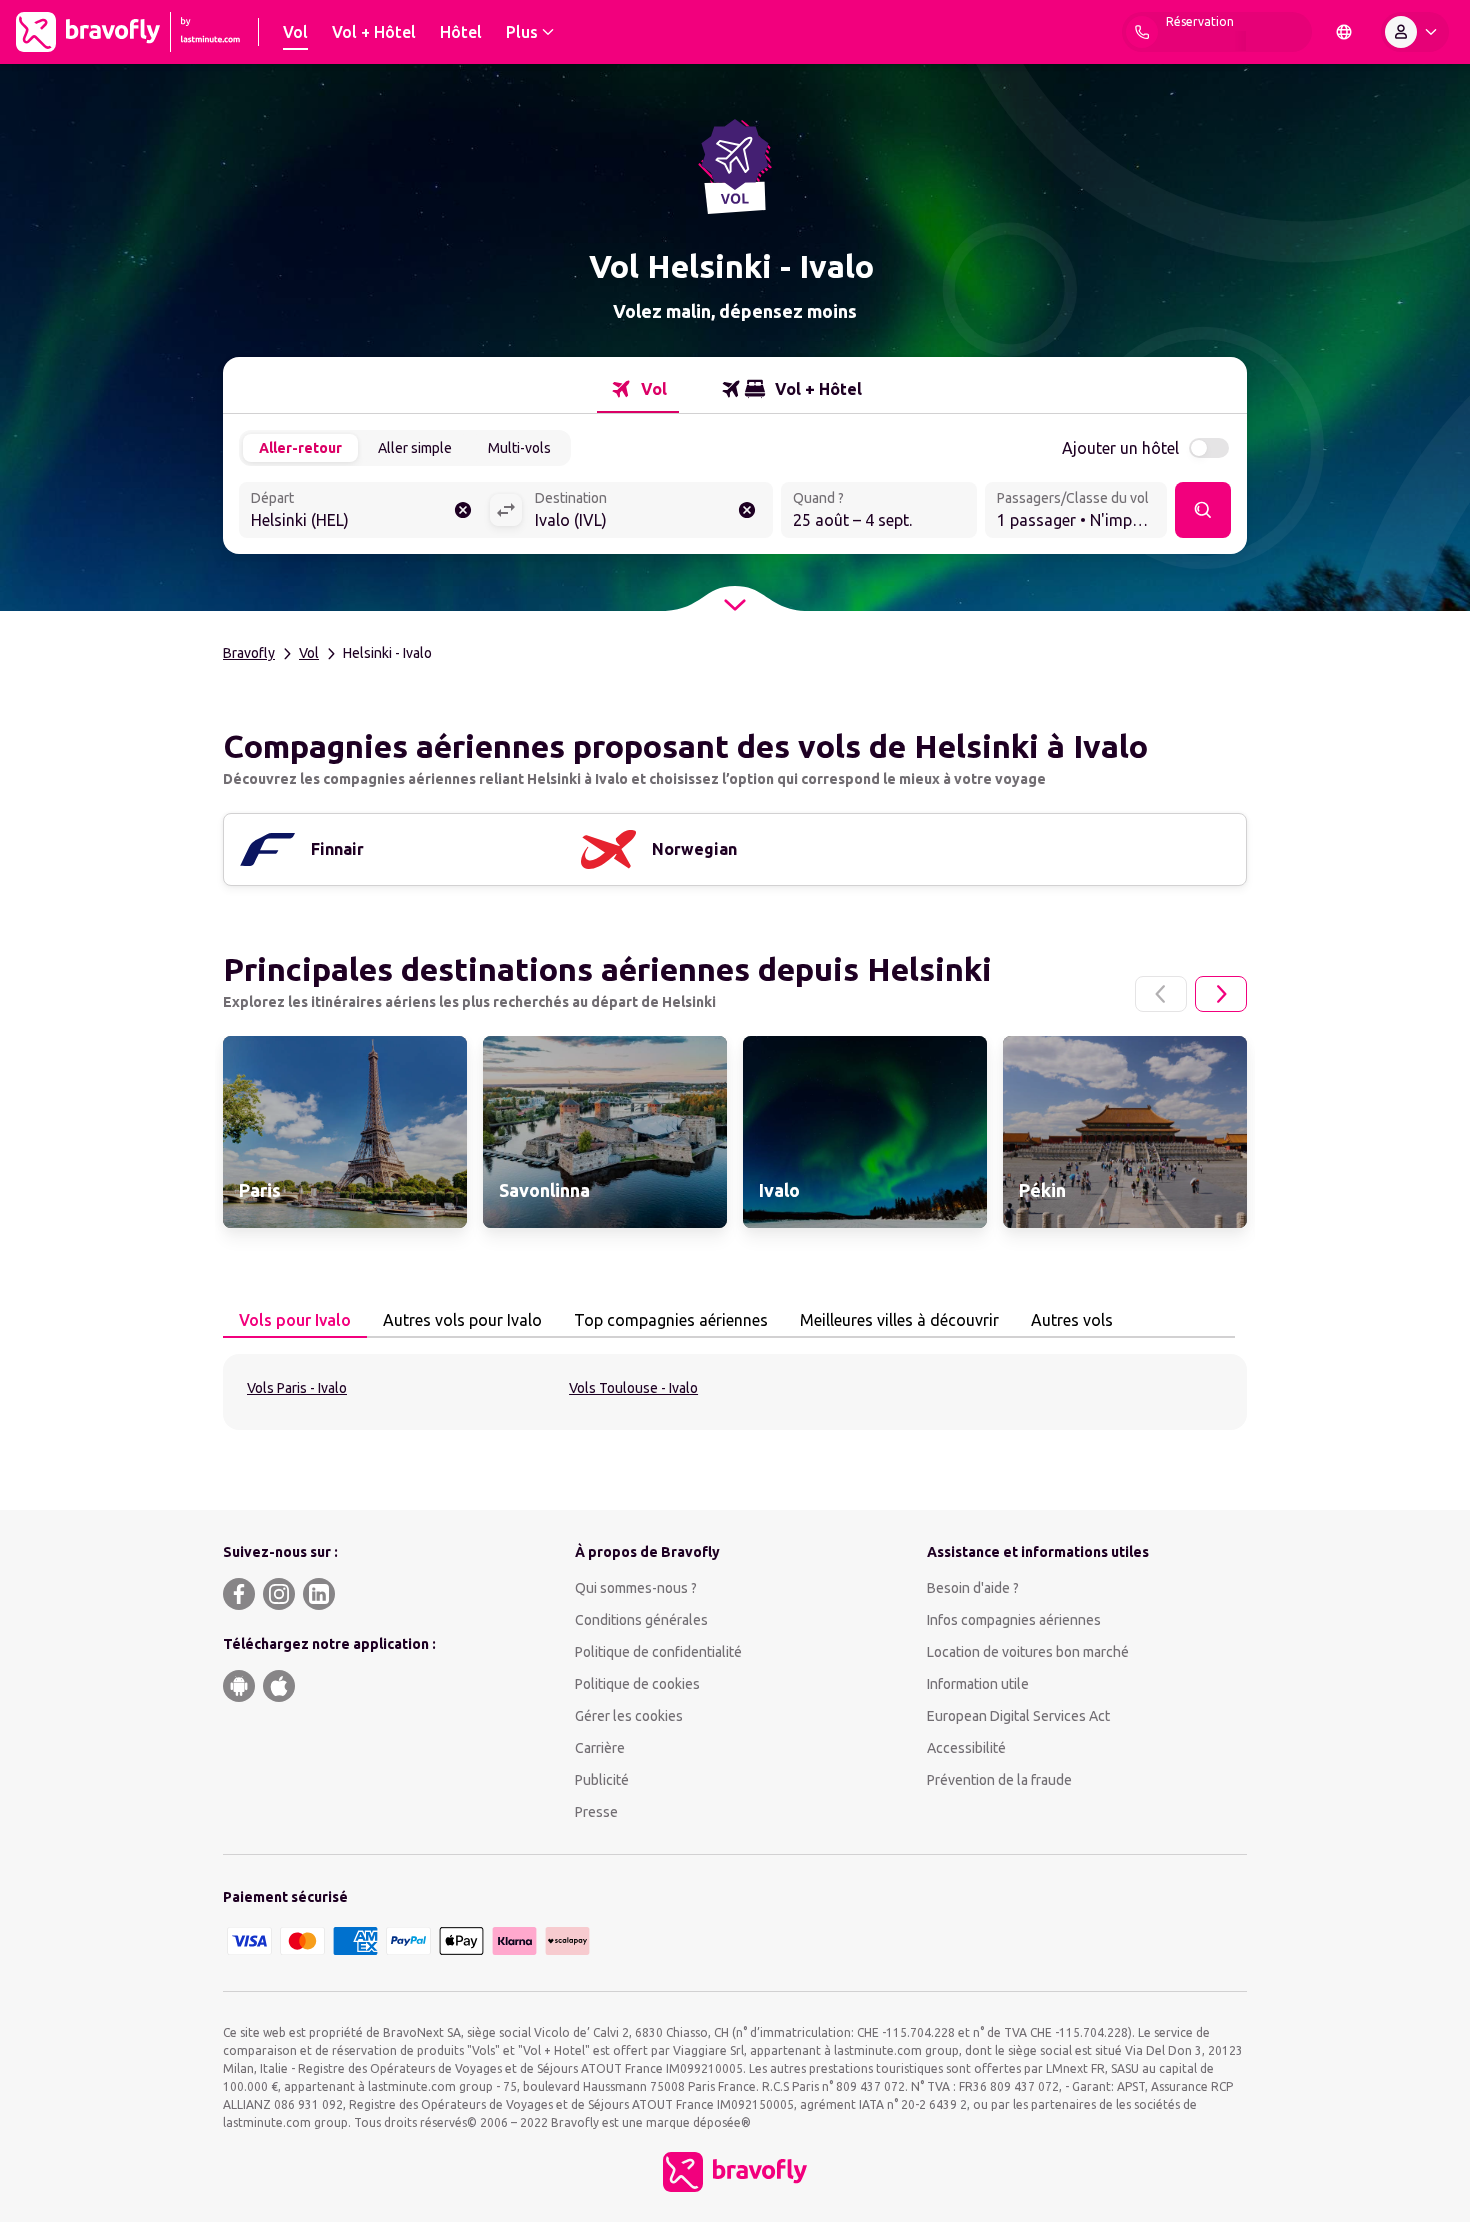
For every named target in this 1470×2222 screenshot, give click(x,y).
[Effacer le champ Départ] (463, 510)
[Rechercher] (1203, 510)
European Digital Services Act (1018, 1716)
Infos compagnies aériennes (1014, 1620)
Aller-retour (300, 448)
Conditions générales (641, 1620)
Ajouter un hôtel (1120, 448)
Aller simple (415, 448)
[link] (345, 1132)
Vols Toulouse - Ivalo (633, 1388)
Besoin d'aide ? (973, 1588)
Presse (596, 1812)
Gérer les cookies (629, 1716)
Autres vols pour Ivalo (462, 1320)
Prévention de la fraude (999, 1780)
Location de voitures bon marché (1028, 1652)
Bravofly (249, 653)
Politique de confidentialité (658, 1652)
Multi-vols (519, 448)
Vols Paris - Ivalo (297, 1388)
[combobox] (364, 512)
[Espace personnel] (1415, 32)
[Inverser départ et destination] (506, 510)
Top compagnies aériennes (671, 1320)
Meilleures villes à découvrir (899, 1320)
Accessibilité (966, 1748)
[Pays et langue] (1344, 32)
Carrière (600, 1748)
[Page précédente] (1161, 994)
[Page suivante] (1221, 994)
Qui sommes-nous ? (636, 1588)
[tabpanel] (735, 1392)
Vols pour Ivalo (295, 1320)
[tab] (638, 389)
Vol (309, 653)
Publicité (602, 1780)
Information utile (978, 1684)
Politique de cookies (637, 1684)
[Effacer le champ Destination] (747, 510)
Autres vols (1072, 1320)
